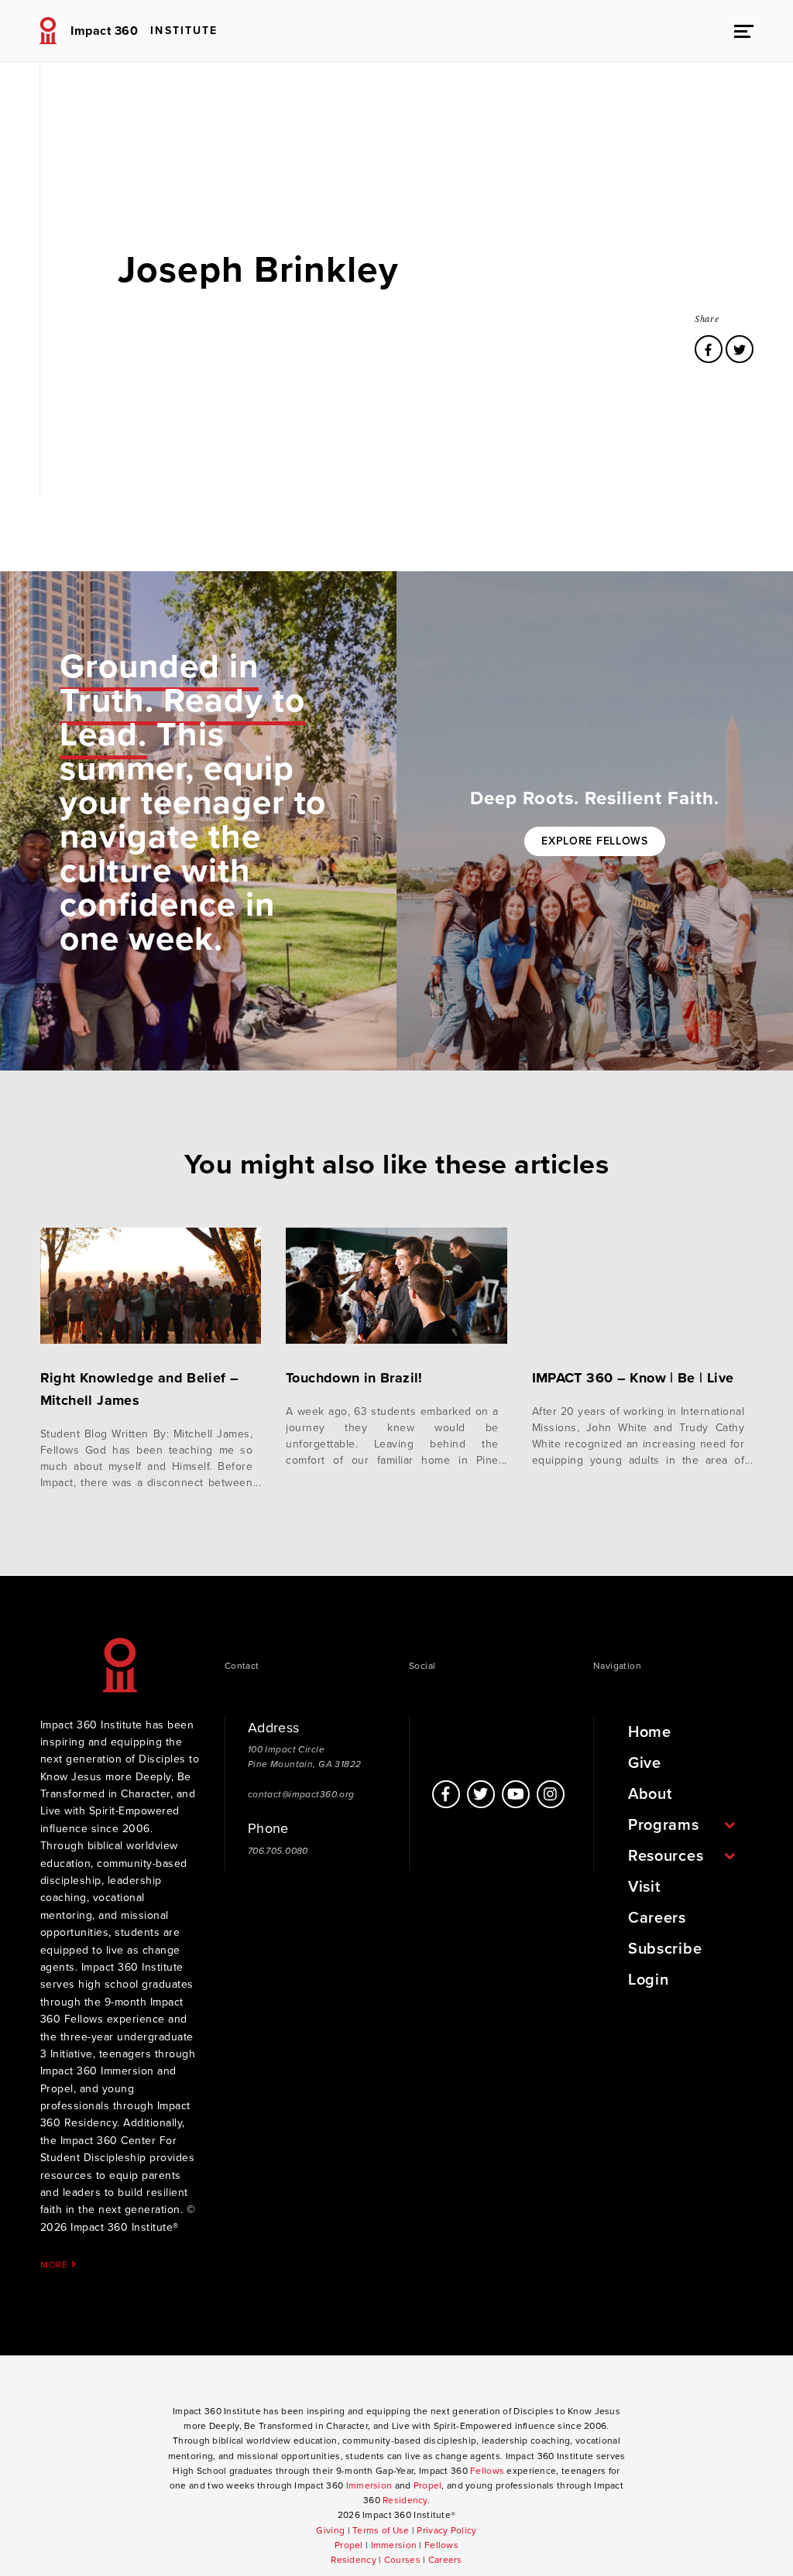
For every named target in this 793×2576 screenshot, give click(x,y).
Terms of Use (381, 2530)
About (650, 1794)
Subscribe (665, 1949)
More (56, 2264)
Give (645, 1763)
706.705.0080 (278, 1851)
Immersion (369, 2485)
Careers (657, 1918)
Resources (666, 1856)
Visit (644, 1887)
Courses (402, 2560)
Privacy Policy (446, 2530)
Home (650, 1732)
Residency (405, 2500)
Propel (428, 2485)
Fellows (487, 2471)
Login (649, 1980)
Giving (330, 2530)
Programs (664, 1825)
